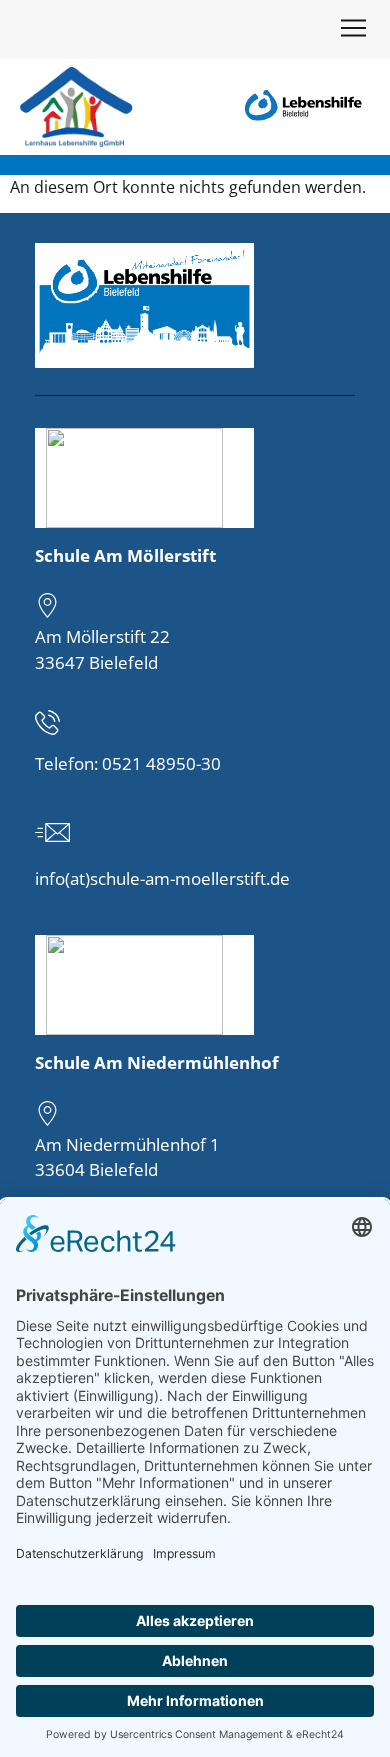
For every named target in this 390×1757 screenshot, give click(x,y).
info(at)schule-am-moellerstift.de (162, 878)
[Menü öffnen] (353, 32)
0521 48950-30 (161, 763)
